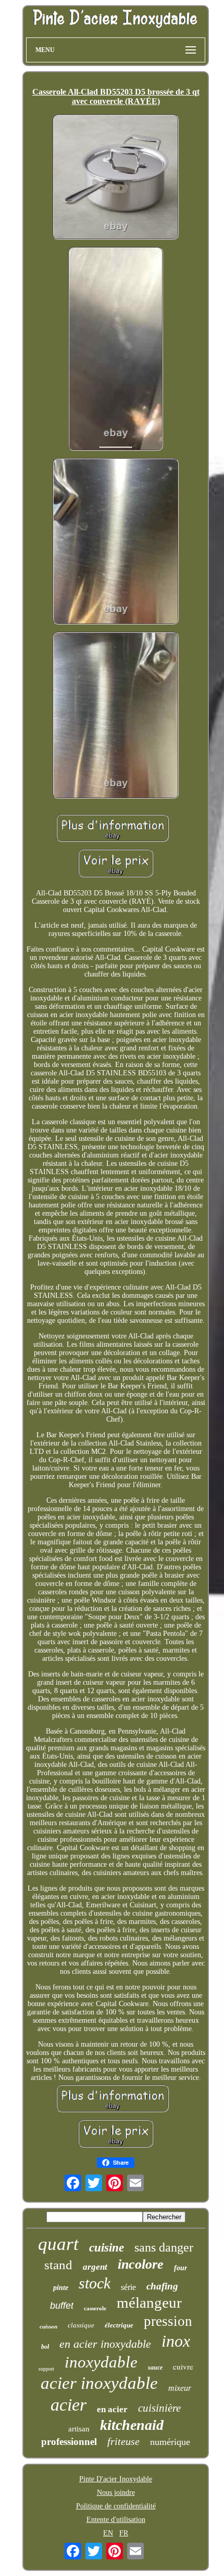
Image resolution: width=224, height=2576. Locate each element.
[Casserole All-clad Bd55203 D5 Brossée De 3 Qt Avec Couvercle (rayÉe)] (116, 178)
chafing (162, 2286)
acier (69, 2405)
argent (95, 2267)
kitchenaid (132, 2425)
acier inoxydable (99, 2383)
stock (95, 2283)
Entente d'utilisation (116, 2520)
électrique (119, 2325)
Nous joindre (116, 2493)
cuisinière (159, 2408)
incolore (141, 2264)
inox (176, 2341)
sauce (155, 2367)
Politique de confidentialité (116, 2506)
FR (124, 2533)
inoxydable (101, 2362)
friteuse (123, 2441)
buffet (62, 2306)
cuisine (107, 2248)
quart (58, 2244)
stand (58, 2265)
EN (108, 2533)
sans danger (164, 2247)
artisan (79, 2429)
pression (168, 2321)
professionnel (69, 2442)
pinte (61, 2288)
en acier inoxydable (105, 2344)
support (46, 2369)
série (128, 2287)
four (181, 2268)
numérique (170, 2442)
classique (81, 2325)
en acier (112, 2409)
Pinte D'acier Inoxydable (116, 2479)
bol (45, 2347)
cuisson (48, 2326)
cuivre (183, 2366)
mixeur (180, 2388)
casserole (95, 2308)
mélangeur (149, 2302)
